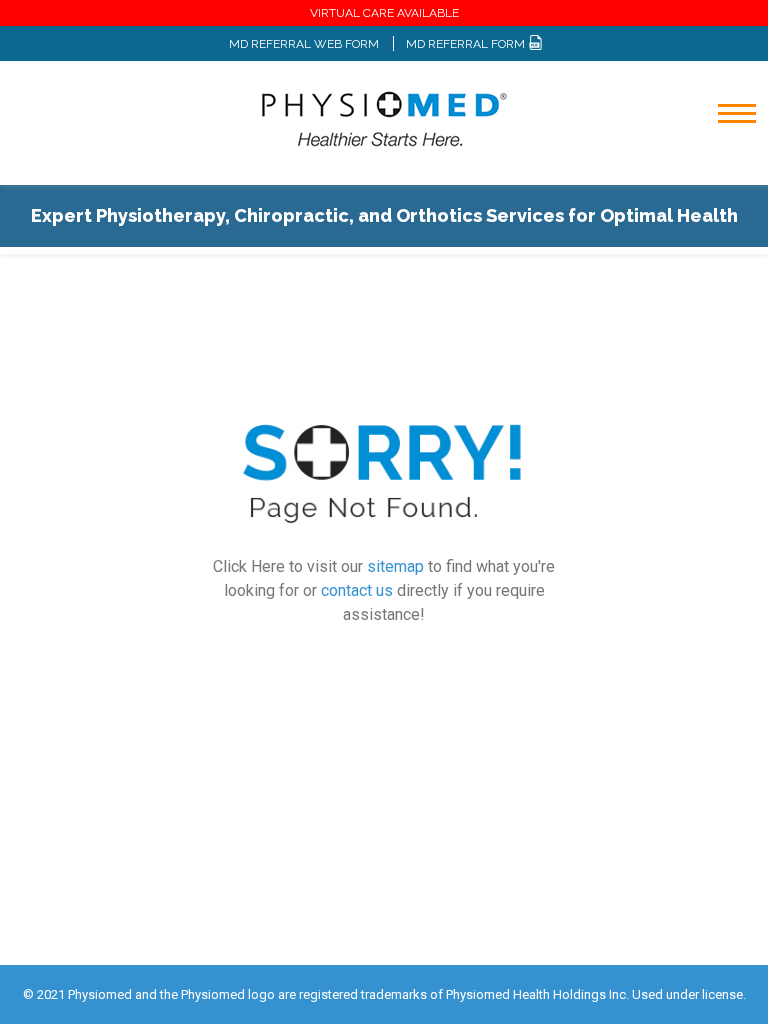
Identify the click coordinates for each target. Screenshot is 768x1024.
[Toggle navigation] (723, 166)
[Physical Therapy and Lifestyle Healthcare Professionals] (384, 118)
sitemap (395, 567)
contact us (357, 591)
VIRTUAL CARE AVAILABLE (384, 13)
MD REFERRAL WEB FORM (304, 44)
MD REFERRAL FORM (467, 44)
